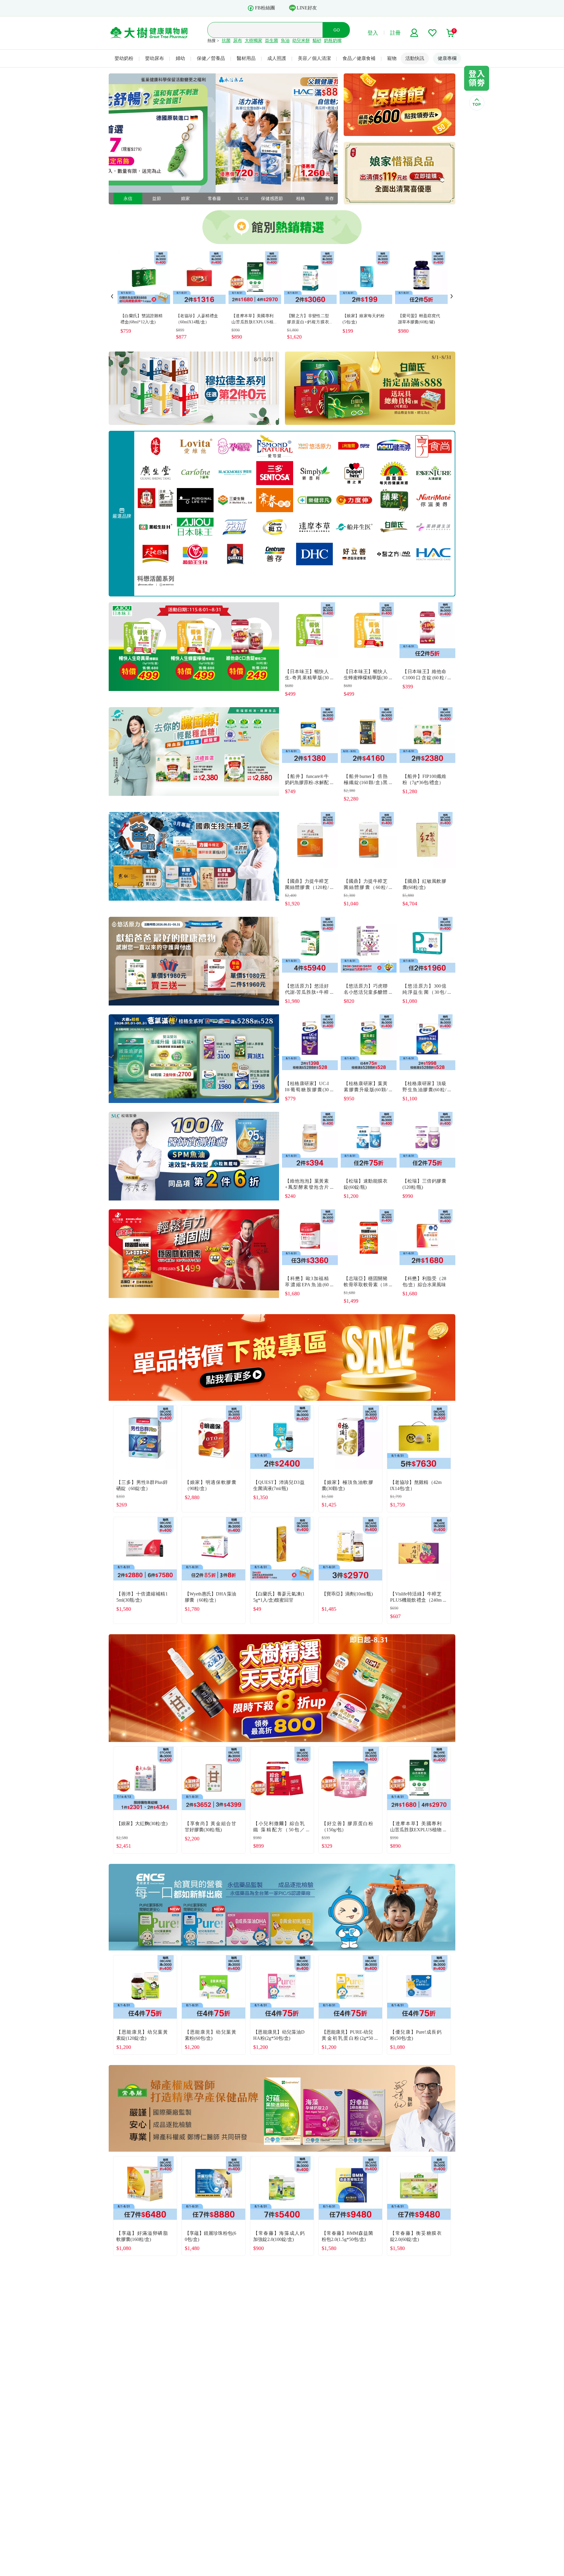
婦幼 (180, 58)
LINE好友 (307, 8)
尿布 (238, 41)
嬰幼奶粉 (124, 58)
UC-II (190, 199)
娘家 (132, 199)
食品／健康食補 (359, 58)
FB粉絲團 (265, 8)
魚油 (285, 41)
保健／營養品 (211, 58)
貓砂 (317, 41)
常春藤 (161, 199)
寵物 (392, 58)
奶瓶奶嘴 (333, 41)
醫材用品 (246, 58)
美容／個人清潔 (314, 58)
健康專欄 (447, 58)
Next (452, 296)
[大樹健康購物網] (149, 33)
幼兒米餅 (301, 41)
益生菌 (272, 41)
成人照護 (277, 58)
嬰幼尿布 (155, 58)
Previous (112, 296)
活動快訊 (415, 58)
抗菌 (226, 41)
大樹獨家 (254, 41)
